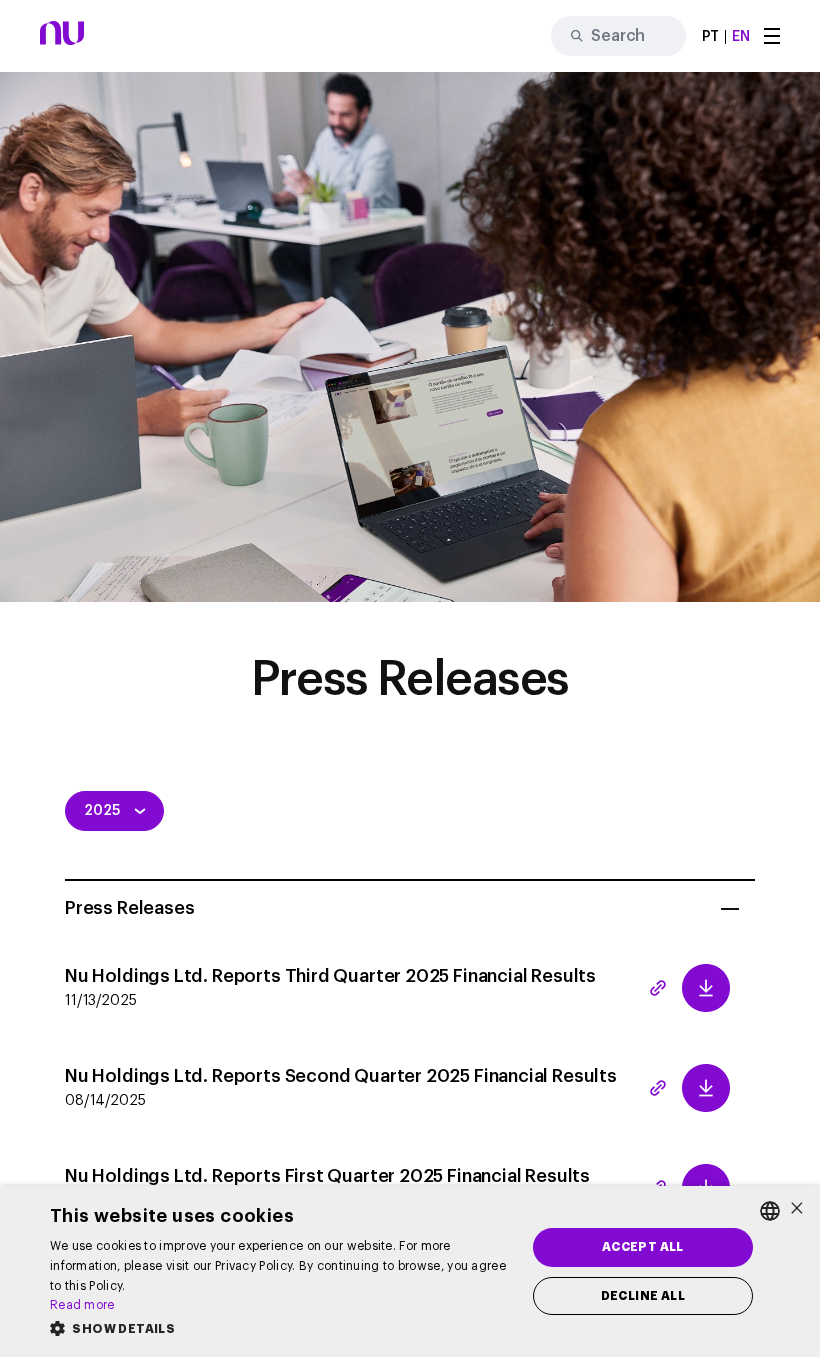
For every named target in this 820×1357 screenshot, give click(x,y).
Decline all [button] (643, 1296)
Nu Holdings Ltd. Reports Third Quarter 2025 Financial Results (330, 987)
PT (711, 37)
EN (741, 37)
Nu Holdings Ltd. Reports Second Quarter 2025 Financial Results (341, 1087)
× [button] (797, 1209)
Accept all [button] (643, 1247)
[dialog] (410, 1271)
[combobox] (770, 1211)
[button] (281, 1329)
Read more (82, 1305)
